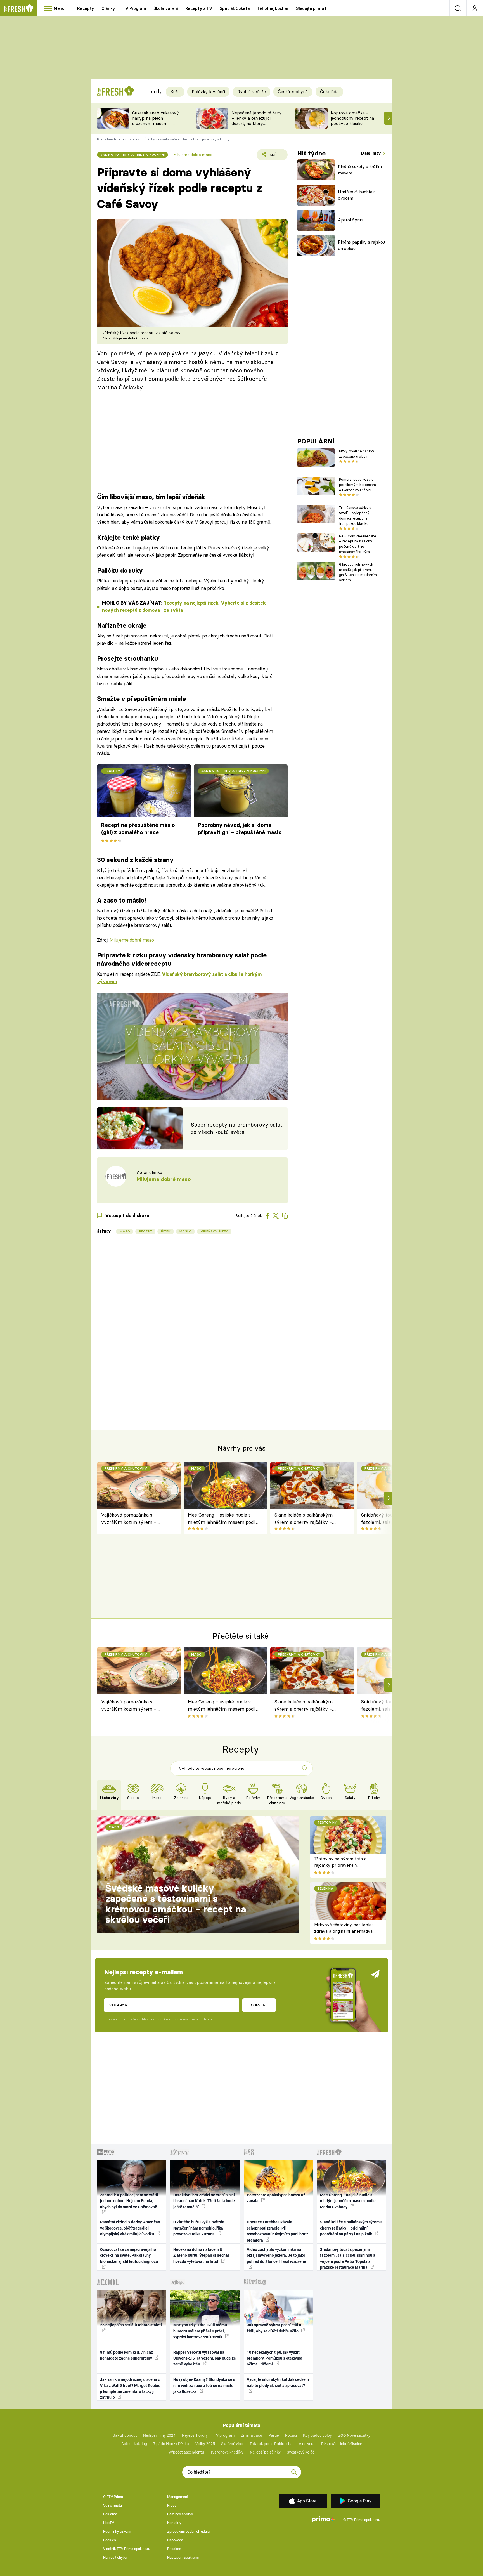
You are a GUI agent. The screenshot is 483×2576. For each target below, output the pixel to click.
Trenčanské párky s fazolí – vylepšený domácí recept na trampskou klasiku (355, 515)
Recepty (86, 8)
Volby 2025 (205, 2444)
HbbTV (109, 2523)
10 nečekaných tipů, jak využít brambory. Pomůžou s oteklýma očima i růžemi (275, 2358)
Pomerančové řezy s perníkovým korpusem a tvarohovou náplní (357, 485)
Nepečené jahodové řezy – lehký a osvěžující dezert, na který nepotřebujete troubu (256, 121)
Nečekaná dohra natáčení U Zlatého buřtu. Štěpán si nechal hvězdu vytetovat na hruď (201, 2255)
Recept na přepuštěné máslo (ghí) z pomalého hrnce (138, 829)
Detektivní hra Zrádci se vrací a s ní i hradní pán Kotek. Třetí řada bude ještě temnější (204, 2201)
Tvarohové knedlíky (227, 2452)
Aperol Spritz (351, 220)
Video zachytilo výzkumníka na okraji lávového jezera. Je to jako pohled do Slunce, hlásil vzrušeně (276, 2255)
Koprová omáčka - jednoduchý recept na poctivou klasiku (352, 118)
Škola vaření (166, 8)
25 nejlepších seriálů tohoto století (131, 2325)
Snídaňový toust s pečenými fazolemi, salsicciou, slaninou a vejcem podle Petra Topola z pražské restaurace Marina (348, 2258)
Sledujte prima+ (311, 8)
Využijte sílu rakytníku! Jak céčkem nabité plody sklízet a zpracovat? (278, 2382)
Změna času (252, 2435)
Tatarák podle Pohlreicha (271, 2444)
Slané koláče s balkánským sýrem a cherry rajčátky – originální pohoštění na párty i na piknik (307, 1519)
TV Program (134, 8)
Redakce (174, 2549)
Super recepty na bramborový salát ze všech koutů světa (237, 1128)
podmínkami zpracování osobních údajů (185, 2019)
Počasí (291, 2435)
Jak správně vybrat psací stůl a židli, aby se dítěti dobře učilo (274, 2328)
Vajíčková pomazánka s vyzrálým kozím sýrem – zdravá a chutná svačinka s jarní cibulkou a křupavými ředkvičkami (137, 1519)
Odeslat (259, 2005)
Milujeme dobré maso (132, 940)
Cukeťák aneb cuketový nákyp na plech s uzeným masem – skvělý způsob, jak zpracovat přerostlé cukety (156, 126)
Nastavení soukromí (183, 2557)
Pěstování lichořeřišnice (342, 2444)
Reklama (110, 2514)
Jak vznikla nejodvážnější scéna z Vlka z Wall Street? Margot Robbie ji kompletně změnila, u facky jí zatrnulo (130, 2388)
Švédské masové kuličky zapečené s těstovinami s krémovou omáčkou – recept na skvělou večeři (176, 1904)
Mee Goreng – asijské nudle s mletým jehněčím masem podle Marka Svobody (222, 1519)
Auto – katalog (134, 2444)
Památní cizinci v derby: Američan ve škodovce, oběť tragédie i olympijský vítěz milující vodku (130, 2228)
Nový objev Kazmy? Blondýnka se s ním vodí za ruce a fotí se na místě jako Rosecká (204, 2385)
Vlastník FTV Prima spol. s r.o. (126, 2549)
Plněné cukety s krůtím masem (360, 170)
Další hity (372, 153)
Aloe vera (307, 2444)
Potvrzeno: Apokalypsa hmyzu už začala (276, 2198)
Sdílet (275, 156)
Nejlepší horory (195, 2435)
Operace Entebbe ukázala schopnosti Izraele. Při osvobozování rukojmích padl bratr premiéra (277, 2231)
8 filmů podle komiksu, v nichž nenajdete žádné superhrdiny (126, 2355)
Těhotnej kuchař (273, 8)
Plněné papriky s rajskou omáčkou (361, 245)
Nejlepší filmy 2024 (159, 2435)
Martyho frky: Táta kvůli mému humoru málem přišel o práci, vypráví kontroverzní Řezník (200, 2331)
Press (172, 2505)
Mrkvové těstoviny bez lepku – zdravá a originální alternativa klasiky (345, 1931)
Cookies (110, 2540)
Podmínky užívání (117, 2531)
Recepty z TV (199, 8)
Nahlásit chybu (115, 2557)
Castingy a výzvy (180, 2514)
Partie (274, 2435)
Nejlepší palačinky (265, 2452)
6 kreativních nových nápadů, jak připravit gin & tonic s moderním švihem (358, 572)
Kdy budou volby (317, 2435)
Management (178, 2497)
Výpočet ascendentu (186, 2452)
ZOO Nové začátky (354, 2435)
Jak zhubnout (125, 2435)
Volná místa (113, 2505)
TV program (224, 2435)
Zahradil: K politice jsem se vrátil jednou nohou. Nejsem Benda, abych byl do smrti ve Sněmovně (129, 2201)
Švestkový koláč (301, 2452)
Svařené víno (232, 2444)
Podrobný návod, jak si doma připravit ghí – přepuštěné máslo (240, 829)
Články (108, 8)
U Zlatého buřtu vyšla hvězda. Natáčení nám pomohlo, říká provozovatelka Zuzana (199, 2228)
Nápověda (175, 2540)
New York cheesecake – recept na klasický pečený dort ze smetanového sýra (358, 544)
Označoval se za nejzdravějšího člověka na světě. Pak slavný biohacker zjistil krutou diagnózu (129, 2255)
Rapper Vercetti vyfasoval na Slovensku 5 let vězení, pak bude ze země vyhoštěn (205, 2358)
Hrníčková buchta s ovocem (357, 195)
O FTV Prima (113, 2497)
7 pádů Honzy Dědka (171, 2444)
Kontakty (174, 2523)
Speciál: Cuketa (235, 8)
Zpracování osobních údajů (188, 2531)
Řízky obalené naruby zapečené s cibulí (357, 454)
